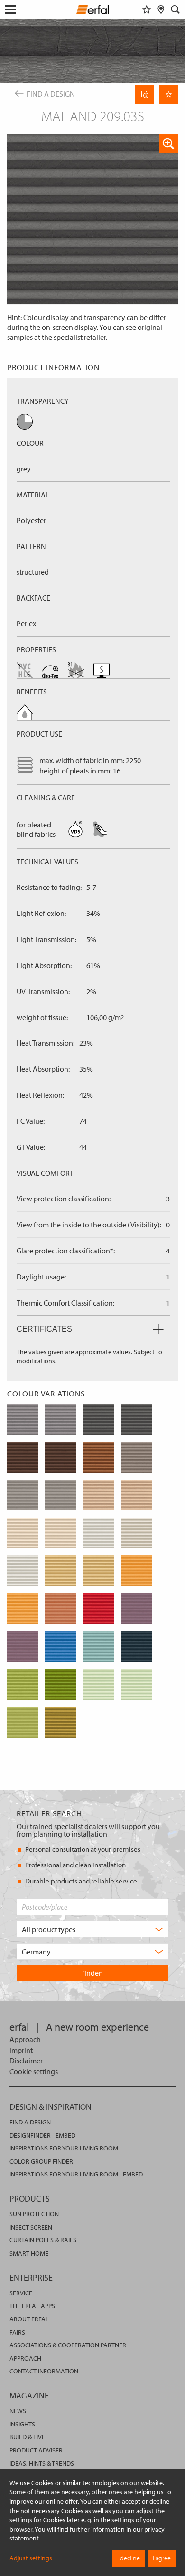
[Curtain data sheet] (145, 95)
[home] (93, 11)
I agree (162, 2558)
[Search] (176, 9)
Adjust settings (31, 2558)
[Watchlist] (147, 9)
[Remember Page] (168, 95)
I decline (129, 2558)
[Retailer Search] (161, 9)
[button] (168, 143)
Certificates (44, 1329)
